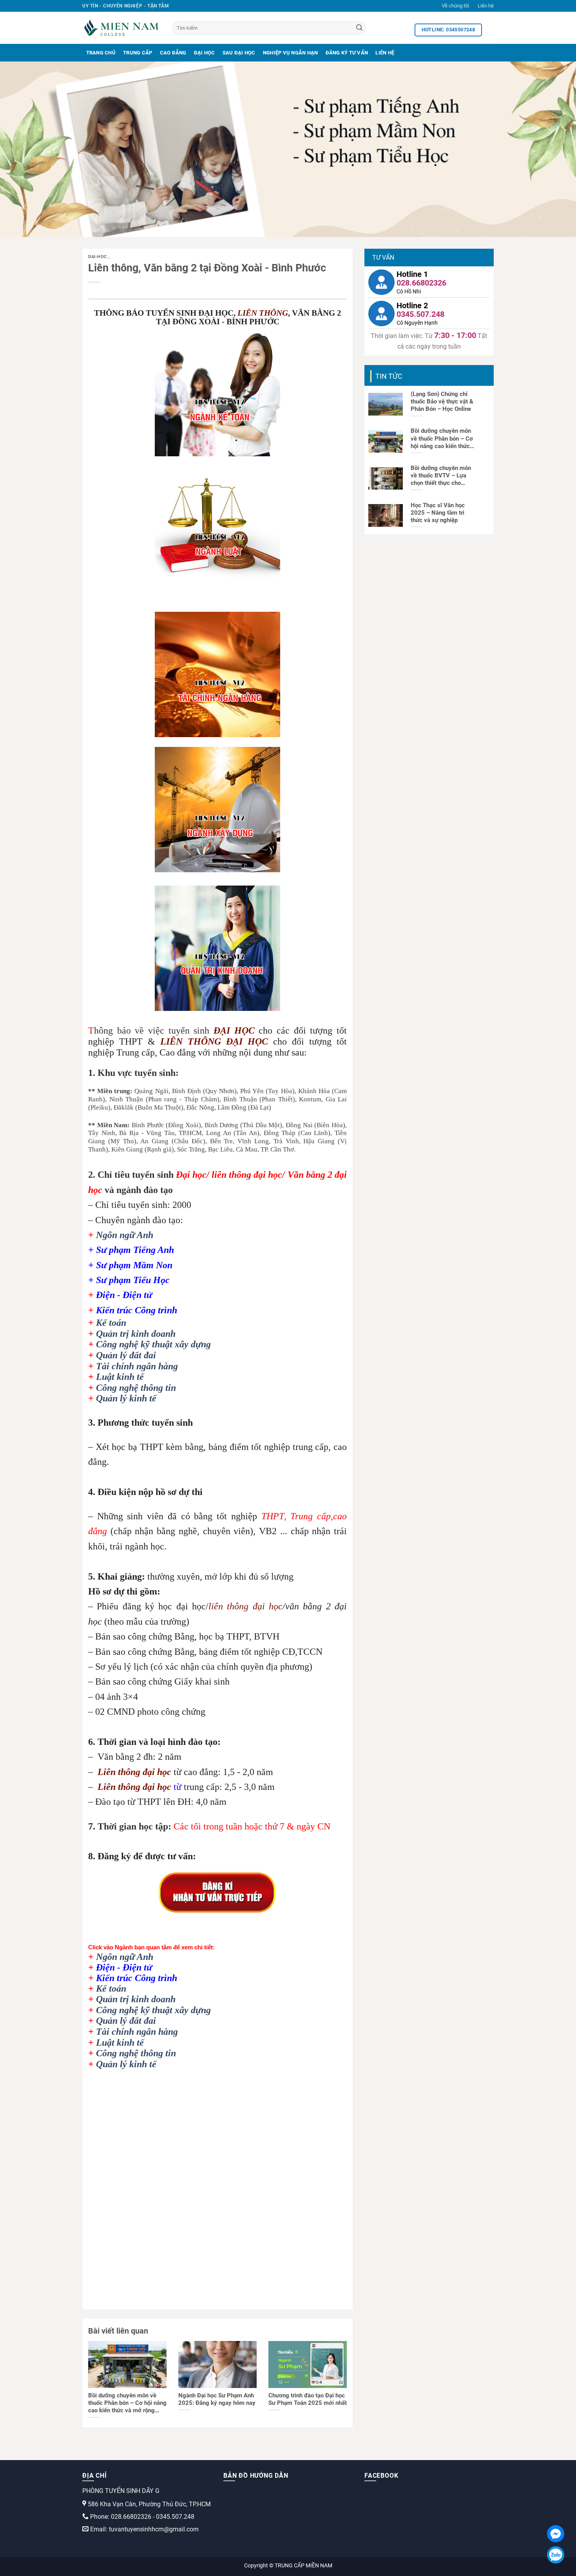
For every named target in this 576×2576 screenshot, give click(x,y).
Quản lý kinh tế (126, 1398)
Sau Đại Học (239, 53)
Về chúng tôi (455, 6)
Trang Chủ (101, 53)
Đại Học (205, 53)
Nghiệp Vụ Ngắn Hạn (291, 53)
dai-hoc (98, 257)
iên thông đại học (137, 1772)
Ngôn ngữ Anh (125, 1235)
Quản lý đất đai (126, 1355)
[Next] (554, 149)
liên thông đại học (245, 1606)
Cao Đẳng (173, 53)
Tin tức (389, 376)
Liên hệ (486, 6)
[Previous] (22, 149)
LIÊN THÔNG (263, 313)
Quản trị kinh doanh (136, 1334)
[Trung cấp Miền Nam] (121, 28)
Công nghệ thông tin (136, 1388)
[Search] (359, 28)
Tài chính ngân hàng (137, 1366)
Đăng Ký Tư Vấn (347, 53)
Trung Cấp (138, 53)
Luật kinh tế (120, 1377)
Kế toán (111, 1323)
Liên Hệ (385, 53)
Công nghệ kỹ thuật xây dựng (153, 1344)
